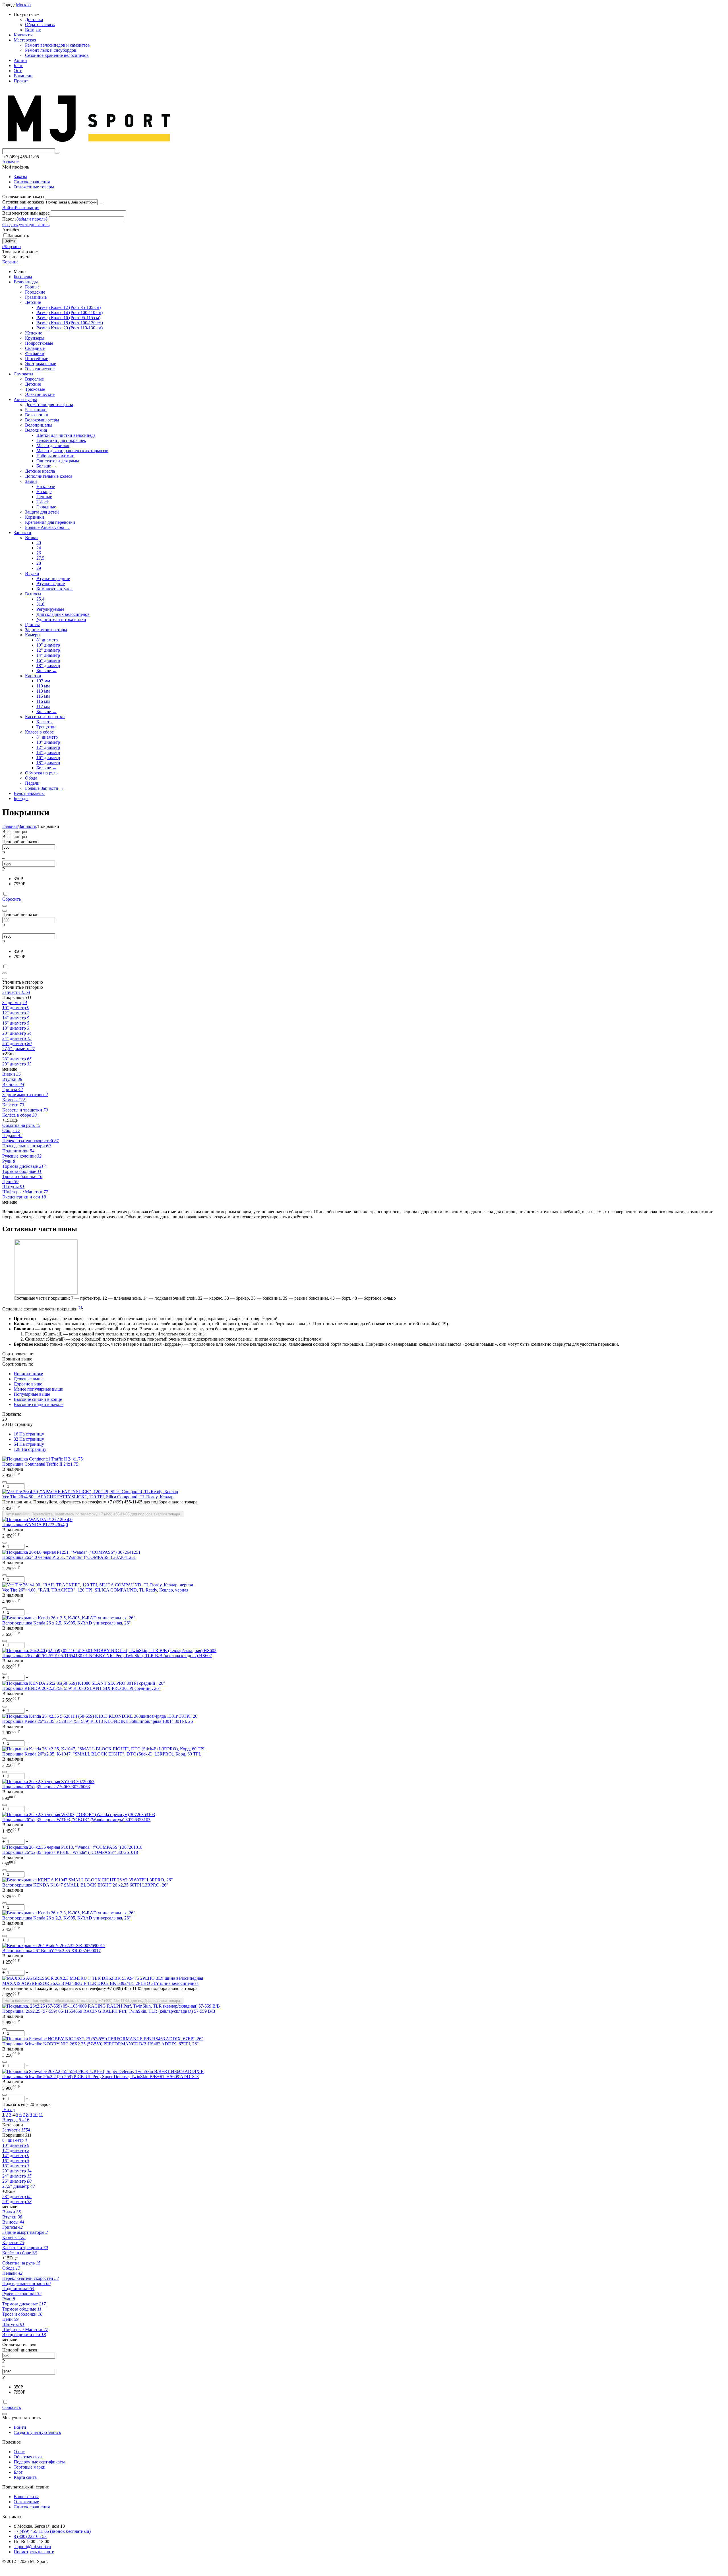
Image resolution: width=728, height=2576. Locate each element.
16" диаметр (48, 660)
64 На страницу (29, 1444)
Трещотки (46, 727)
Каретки (33, 676)
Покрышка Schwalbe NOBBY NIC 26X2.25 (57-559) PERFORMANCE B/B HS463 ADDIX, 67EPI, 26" (101, 2044)
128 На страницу (30, 1449)
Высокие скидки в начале (39, 1404)
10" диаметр (48, 645)
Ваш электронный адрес (26, 213)
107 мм (43, 681)
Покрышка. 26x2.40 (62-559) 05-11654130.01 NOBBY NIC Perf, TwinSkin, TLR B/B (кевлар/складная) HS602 (107, 1656)
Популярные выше (32, 1394)
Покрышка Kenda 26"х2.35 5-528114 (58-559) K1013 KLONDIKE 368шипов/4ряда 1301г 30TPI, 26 (98, 1721)
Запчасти (22, 532)
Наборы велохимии (55, 456)
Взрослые (34, 379)
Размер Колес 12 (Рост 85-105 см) (69, 307)
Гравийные (36, 297)
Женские (34, 333)
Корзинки (35, 517)
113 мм (43, 691)
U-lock (43, 502)
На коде (44, 492)
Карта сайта (25, 2477)
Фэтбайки (35, 353)
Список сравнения (32, 182)
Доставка (34, 19)
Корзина (10, 262)
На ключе (46, 486)
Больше (46, 466)
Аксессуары (25, 399)
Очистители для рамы (58, 461)
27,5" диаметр (19, 1049)
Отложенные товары (34, 187)
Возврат (33, 30)
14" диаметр (48, 655)
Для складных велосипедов (63, 614)
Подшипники (18, 1151)
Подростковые (39, 343)
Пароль (9, 219)
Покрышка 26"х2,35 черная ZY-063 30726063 (46, 1787)
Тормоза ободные (22, 1171)
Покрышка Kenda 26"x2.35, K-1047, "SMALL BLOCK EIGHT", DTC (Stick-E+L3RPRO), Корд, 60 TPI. (102, 1754)
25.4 (40, 599)
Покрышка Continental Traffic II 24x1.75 (40, 1464)
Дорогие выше (28, 1384)
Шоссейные (37, 359)
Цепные (44, 497)
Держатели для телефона (49, 405)
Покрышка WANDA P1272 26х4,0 (35, 1525)
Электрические (40, 369)
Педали (32, 783)
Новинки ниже (28, 1374)
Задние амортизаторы (46, 630)
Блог (18, 66)
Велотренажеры (29, 793)
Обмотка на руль (41, 773)
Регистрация (27, 208)
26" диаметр (17, 1043)
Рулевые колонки (22, 1156)
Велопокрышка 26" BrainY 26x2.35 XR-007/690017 (51, 1951)
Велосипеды (26, 282)
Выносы (33, 594)
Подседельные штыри (26, 1146)
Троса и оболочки (22, 1176)
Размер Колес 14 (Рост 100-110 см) (70, 312)
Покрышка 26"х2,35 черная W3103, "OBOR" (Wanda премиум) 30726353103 (76, 1820)
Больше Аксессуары (47, 527)
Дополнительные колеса (49, 476)
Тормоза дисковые (24, 1166)
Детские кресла (40, 471)
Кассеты (45, 722)
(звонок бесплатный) (52, 2531)
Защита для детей (42, 512)
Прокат (21, 81)
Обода (31, 778)
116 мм (43, 701)
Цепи (10, 1182)
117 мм (43, 706)
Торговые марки (30, 2467)
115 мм (43, 696)
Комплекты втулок (55, 589)
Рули (9, 1161)
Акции (20, 60)
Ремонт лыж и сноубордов (51, 50)
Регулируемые (50, 609)
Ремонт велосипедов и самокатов (57, 45)
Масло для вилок (53, 445)
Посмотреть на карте (34, 2552)
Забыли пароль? (32, 219)
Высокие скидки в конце (38, 1399)
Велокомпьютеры (42, 420)
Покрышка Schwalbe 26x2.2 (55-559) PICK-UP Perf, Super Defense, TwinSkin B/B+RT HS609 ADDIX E (101, 2077)
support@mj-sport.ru (32, 2547)
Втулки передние (53, 578)
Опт (18, 71)
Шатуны (13, 1187)
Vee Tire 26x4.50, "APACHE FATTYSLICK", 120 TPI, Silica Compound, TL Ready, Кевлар (88, 1497)
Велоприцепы (39, 425)
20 (39, 543)
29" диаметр (17, 1064)
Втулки (32, 573)
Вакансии (23, 76)
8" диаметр (47, 640)
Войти (9, 208)
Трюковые (35, 389)
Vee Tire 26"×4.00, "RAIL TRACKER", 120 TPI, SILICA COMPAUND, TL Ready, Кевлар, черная (95, 1590)
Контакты (23, 35)
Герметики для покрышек (61, 440)
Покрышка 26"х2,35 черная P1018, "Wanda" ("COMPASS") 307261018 (70, 1852)
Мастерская (25, 40)
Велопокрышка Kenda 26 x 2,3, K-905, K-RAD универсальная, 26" (67, 1918)
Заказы (20, 177)
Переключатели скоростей (31, 1141)
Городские (35, 292)
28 (39, 563)
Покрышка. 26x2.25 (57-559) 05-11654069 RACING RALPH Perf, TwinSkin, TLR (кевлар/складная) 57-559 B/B (109, 2011)
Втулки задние (51, 584)
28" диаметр (17, 1059)
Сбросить (12, 899)
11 (41, 2115)
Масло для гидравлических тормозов (72, 451)
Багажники (36, 410)
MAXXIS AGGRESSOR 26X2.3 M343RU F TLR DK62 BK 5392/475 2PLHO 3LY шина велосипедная (100, 1983)
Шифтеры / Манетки (25, 1192)
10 (35, 2115)
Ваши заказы (26, 2497)
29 (39, 568)
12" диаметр (48, 650)
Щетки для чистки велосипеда (66, 435)
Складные (35, 348)
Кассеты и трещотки (45, 717)
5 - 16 (24, 2120)
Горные (32, 287)
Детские (33, 302)
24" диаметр (17, 1038)
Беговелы (23, 277)
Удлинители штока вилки (61, 619)
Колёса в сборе (39, 732)
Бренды (21, 798)
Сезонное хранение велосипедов (57, 55)
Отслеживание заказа (23, 202)
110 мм (43, 686)
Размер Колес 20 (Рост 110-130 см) (70, 328)
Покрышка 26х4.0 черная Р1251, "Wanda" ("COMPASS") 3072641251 (69, 1557)
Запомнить (18, 235)
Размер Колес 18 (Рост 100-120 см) (70, 323)
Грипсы (32, 625)
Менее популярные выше (38, 1389)
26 (39, 553)
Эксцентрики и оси (24, 1197)
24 (39, 548)
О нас (19, 2452)
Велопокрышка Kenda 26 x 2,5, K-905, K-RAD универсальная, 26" (67, 1623)
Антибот (11, 230)
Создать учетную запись (26, 225)
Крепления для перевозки (50, 522)
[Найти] (57, 153)
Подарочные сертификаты (39, 2462)
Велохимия (36, 430)
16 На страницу (29, 1434)
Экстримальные (41, 364)
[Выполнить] (101, 203)
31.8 (40, 604)
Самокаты (23, 374)
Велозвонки (37, 415)
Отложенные (26, 2502)
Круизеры (35, 338)
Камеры (33, 635)
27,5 (40, 558)
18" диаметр (48, 665)
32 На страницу (29, 1439)
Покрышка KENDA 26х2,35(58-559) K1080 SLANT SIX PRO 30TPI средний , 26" (81, 1688)
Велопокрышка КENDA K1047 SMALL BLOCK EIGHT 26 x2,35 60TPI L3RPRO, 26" (85, 1885)
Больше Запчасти (45, 788)
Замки (31, 481)
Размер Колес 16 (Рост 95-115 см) (68, 318)
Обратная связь (40, 25)
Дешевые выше (29, 1379)
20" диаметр (17, 1033)
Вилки (31, 538)
